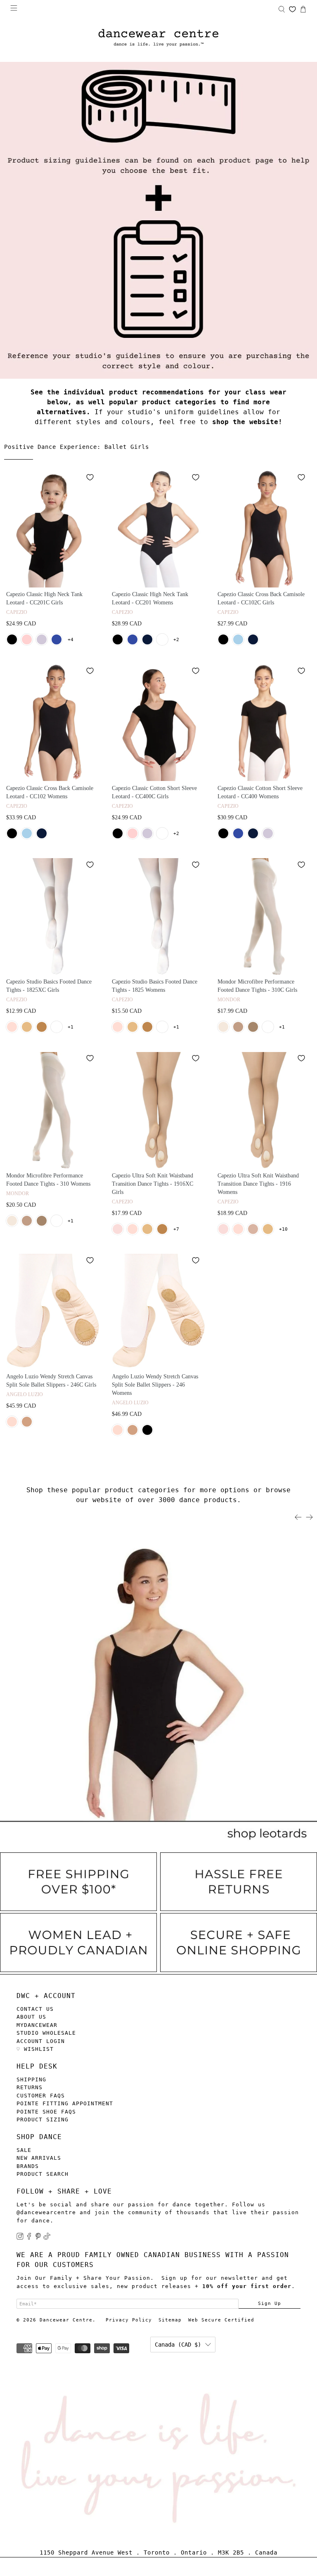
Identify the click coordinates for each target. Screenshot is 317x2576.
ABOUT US (31, 2017)
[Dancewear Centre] (158, 38)
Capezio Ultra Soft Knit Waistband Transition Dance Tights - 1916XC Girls (153, 1184)
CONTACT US (35, 2009)
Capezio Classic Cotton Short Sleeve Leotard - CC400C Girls (154, 792)
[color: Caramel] (27, 1027)
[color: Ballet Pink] (12, 1027)
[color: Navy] (147, 639)
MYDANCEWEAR (37, 2025)
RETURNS (30, 2087)
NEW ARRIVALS (39, 2158)
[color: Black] (12, 639)
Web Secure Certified (221, 2320)
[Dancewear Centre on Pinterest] (38, 2238)
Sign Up (270, 2303)
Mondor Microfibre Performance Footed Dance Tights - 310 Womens (48, 1180)
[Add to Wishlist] (90, 477)
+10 (283, 1229)
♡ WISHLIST (35, 2049)
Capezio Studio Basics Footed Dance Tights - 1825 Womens (155, 986)
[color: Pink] (27, 639)
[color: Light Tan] (238, 1027)
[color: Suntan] (253, 1027)
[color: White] (162, 639)
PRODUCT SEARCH (43, 2174)
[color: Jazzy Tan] (27, 1422)
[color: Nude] (253, 1229)
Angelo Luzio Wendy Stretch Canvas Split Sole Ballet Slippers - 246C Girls (51, 1381)
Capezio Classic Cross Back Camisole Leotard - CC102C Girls (261, 598)
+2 (176, 640)
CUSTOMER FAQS (41, 2096)
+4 (71, 640)
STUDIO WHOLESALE (46, 2033)
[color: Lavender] (42, 639)
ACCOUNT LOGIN (41, 2041)
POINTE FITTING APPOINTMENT (65, 2103)
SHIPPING (31, 2079)
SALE (24, 2150)
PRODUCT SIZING (43, 2120)
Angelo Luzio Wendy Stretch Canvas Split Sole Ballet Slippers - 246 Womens (155, 1385)
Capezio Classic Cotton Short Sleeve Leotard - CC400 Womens (260, 792)
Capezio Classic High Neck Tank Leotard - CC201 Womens (150, 598)
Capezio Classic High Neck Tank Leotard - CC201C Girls (44, 598)
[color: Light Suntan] (42, 1027)
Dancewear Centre (66, 2320)
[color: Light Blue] (238, 639)
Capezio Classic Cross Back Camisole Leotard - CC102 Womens (50, 792)
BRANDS (28, 2166)
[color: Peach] (12, 1422)
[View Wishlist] (292, 9)
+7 (176, 1229)
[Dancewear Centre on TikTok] (47, 2238)
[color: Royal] (57, 639)
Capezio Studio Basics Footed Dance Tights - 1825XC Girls (49, 986)
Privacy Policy (129, 2320)
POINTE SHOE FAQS (46, 2112)
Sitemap (170, 2320)
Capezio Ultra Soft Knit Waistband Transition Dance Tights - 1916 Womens (258, 1184)
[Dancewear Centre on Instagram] (20, 2238)
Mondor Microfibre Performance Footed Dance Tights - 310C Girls (257, 986)
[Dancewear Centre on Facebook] (29, 2238)
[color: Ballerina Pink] (223, 1027)
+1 (71, 1027)
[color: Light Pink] (118, 1229)
